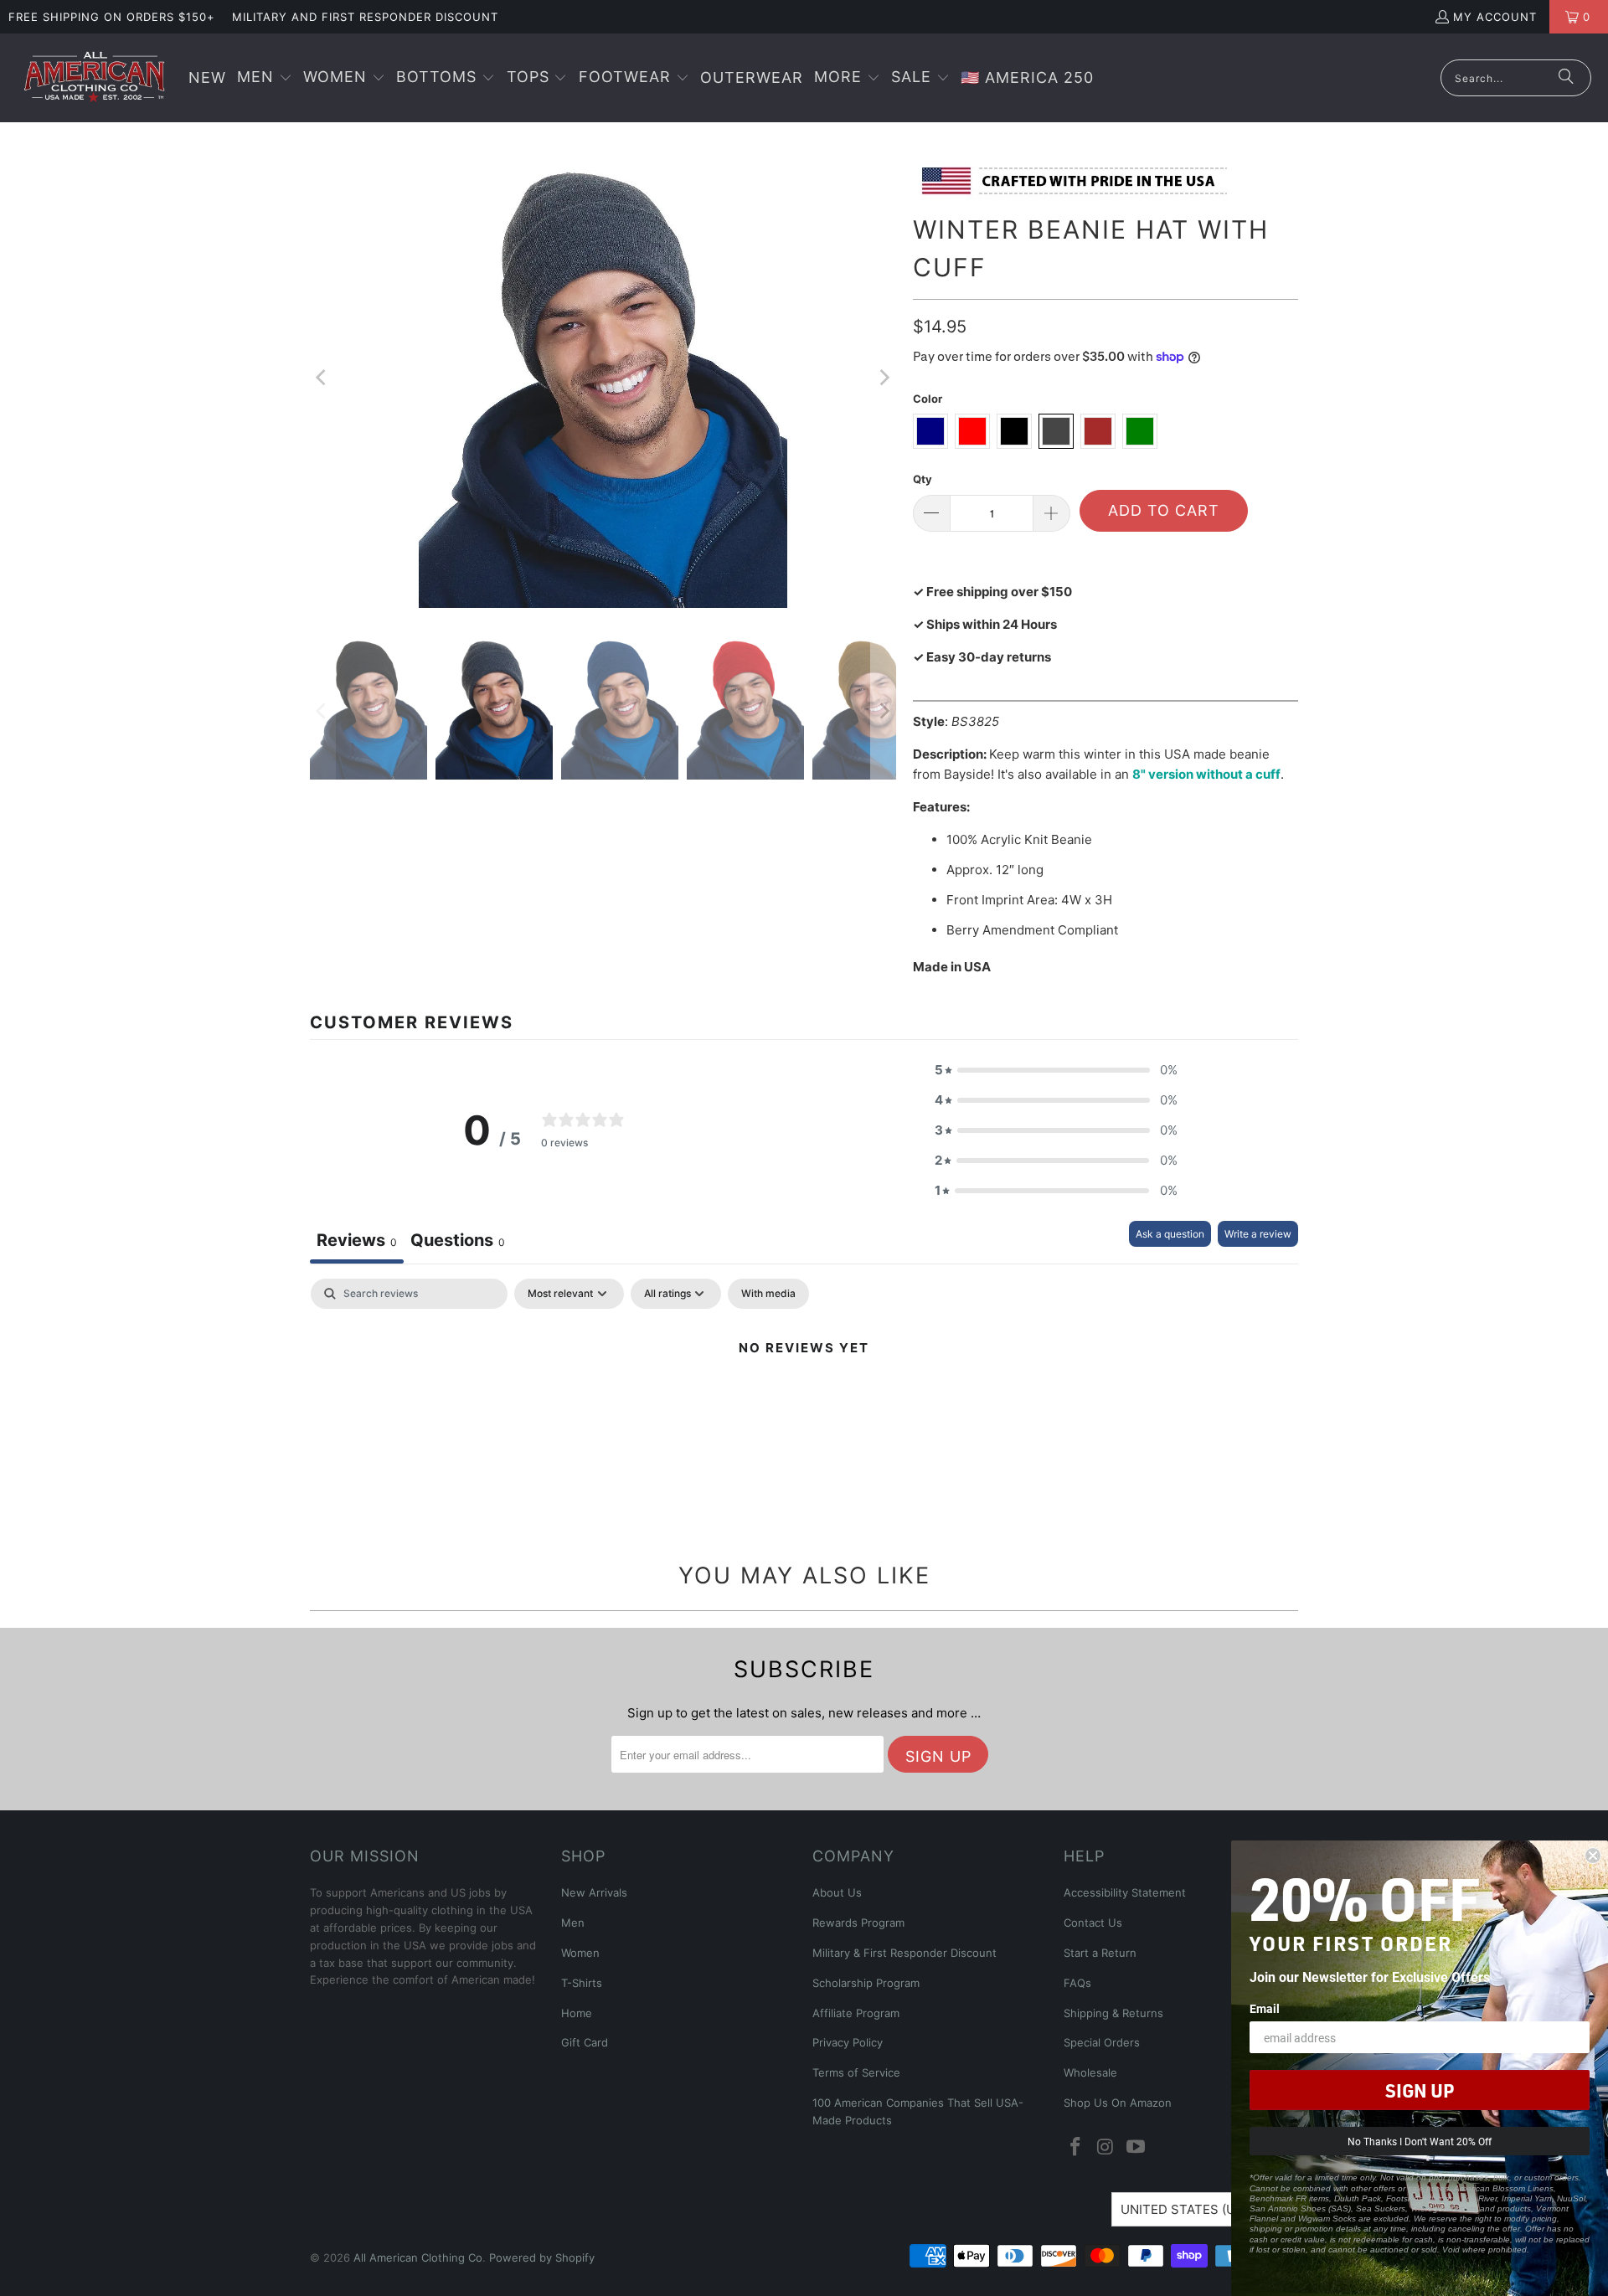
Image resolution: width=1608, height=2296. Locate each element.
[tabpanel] (804, 1405)
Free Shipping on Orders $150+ (112, 17)
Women (580, 1953)
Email (1265, 2008)
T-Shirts (582, 1983)
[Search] (1566, 78)
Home (577, 2013)
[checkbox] (768, 1294)
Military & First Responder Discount (904, 1953)
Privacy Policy (848, 2042)
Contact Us (1093, 1923)
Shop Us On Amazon (1118, 2103)
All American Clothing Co (418, 2257)
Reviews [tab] (357, 1240)
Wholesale (1090, 2072)
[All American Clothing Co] (94, 78)
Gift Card (585, 2042)
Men (573, 1923)
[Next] (884, 378)
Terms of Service (856, 2072)
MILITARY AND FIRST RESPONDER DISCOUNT (365, 17)
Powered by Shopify (542, 2257)
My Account (1495, 17)
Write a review (1258, 1234)
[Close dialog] (1593, 1856)
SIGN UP (1420, 2090)
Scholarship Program (866, 1983)
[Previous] (322, 378)
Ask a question (1170, 1234)
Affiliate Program (856, 2013)
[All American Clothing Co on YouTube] (1136, 2147)
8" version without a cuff (1206, 774)
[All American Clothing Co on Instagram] (1106, 2147)
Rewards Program (858, 1923)
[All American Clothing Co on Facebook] (1076, 2147)
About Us (837, 1892)
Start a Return (1100, 1953)
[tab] (458, 1242)
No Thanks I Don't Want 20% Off (1420, 2141)
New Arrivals (594, 1892)
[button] (265, 78)
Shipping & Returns (1113, 2013)
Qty (923, 479)
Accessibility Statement (1125, 1892)
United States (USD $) (1195, 2209)
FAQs (1077, 1983)
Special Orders (1102, 2042)
